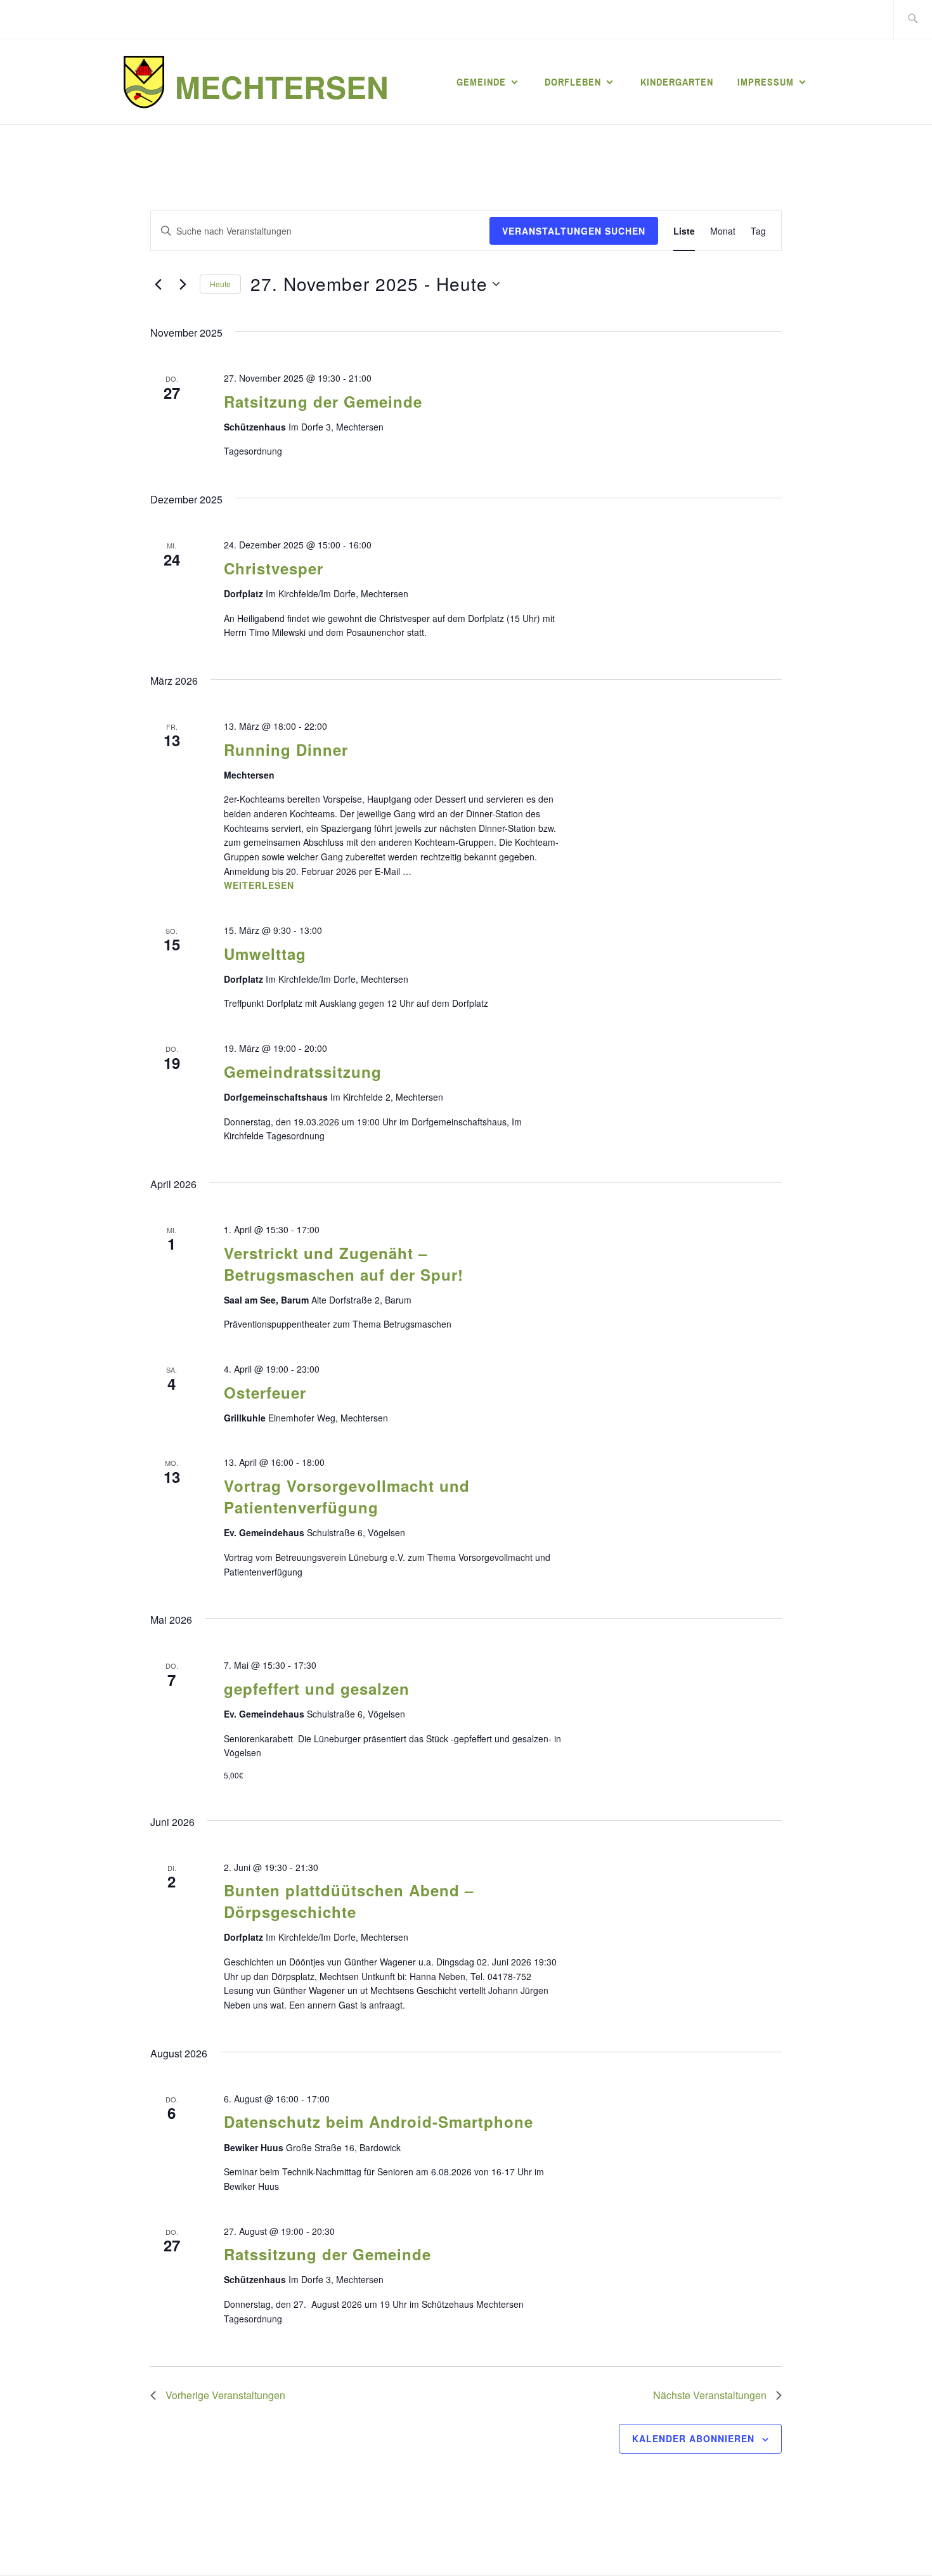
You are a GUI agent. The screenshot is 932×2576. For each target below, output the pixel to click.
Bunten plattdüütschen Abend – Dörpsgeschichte (349, 1901)
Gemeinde (481, 82)
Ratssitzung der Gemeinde (327, 2254)
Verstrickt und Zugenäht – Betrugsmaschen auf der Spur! (344, 1264)
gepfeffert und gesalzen (317, 1688)
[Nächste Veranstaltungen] (183, 284)
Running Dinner (286, 749)
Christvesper (274, 568)
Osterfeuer (265, 1392)
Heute (220, 284)
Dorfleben (573, 82)
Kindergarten (677, 82)
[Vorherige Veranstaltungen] (158, 284)
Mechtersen (282, 87)
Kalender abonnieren (693, 2438)
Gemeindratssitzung (303, 1071)
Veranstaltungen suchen (574, 231)
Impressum (766, 82)
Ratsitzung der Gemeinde (323, 401)
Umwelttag (265, 954)
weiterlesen (259, 886)
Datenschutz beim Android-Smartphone (379, 2121)
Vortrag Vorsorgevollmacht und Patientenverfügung (347, 1496)
